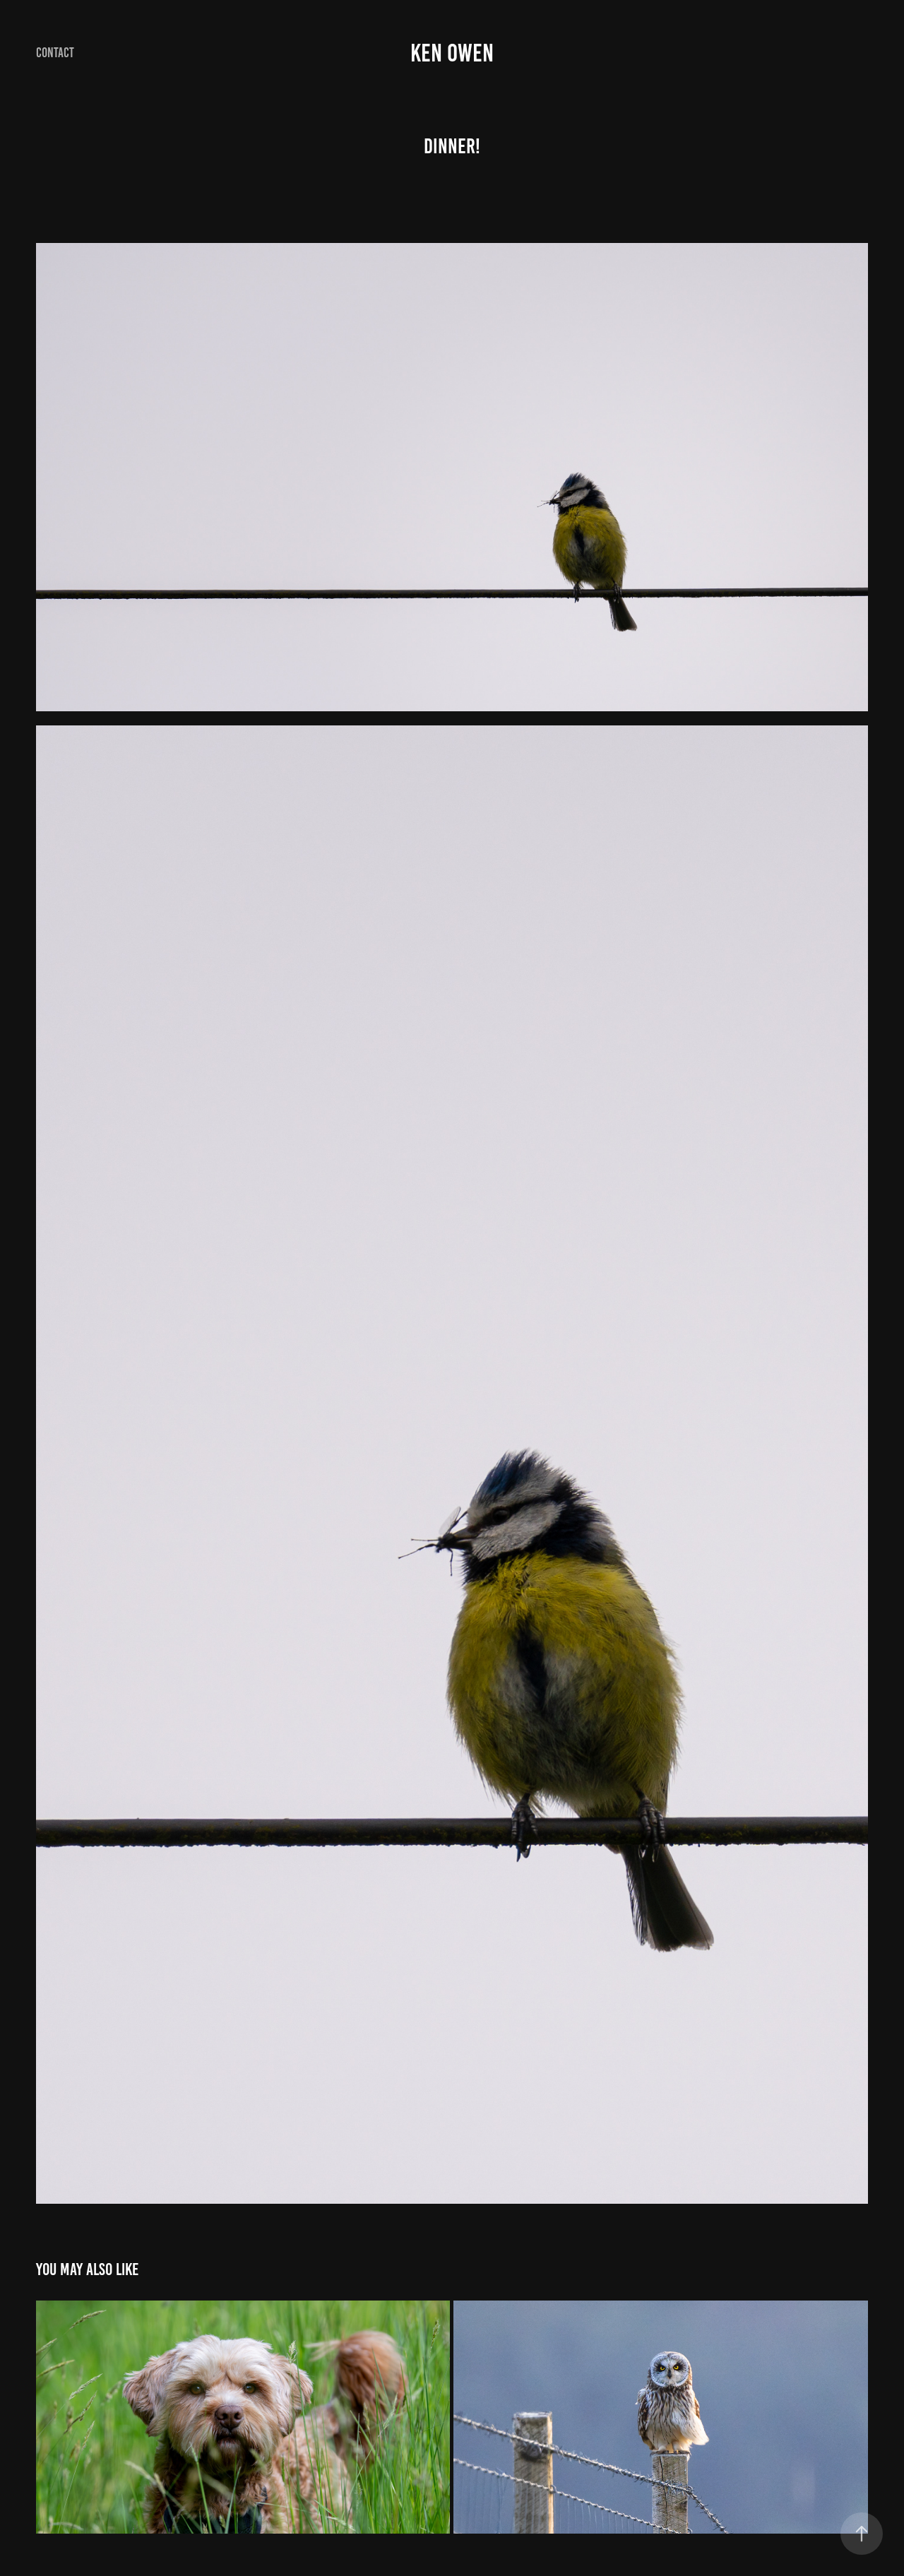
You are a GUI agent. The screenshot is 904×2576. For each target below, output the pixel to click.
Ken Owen (452, 53)
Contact (55, 53)
